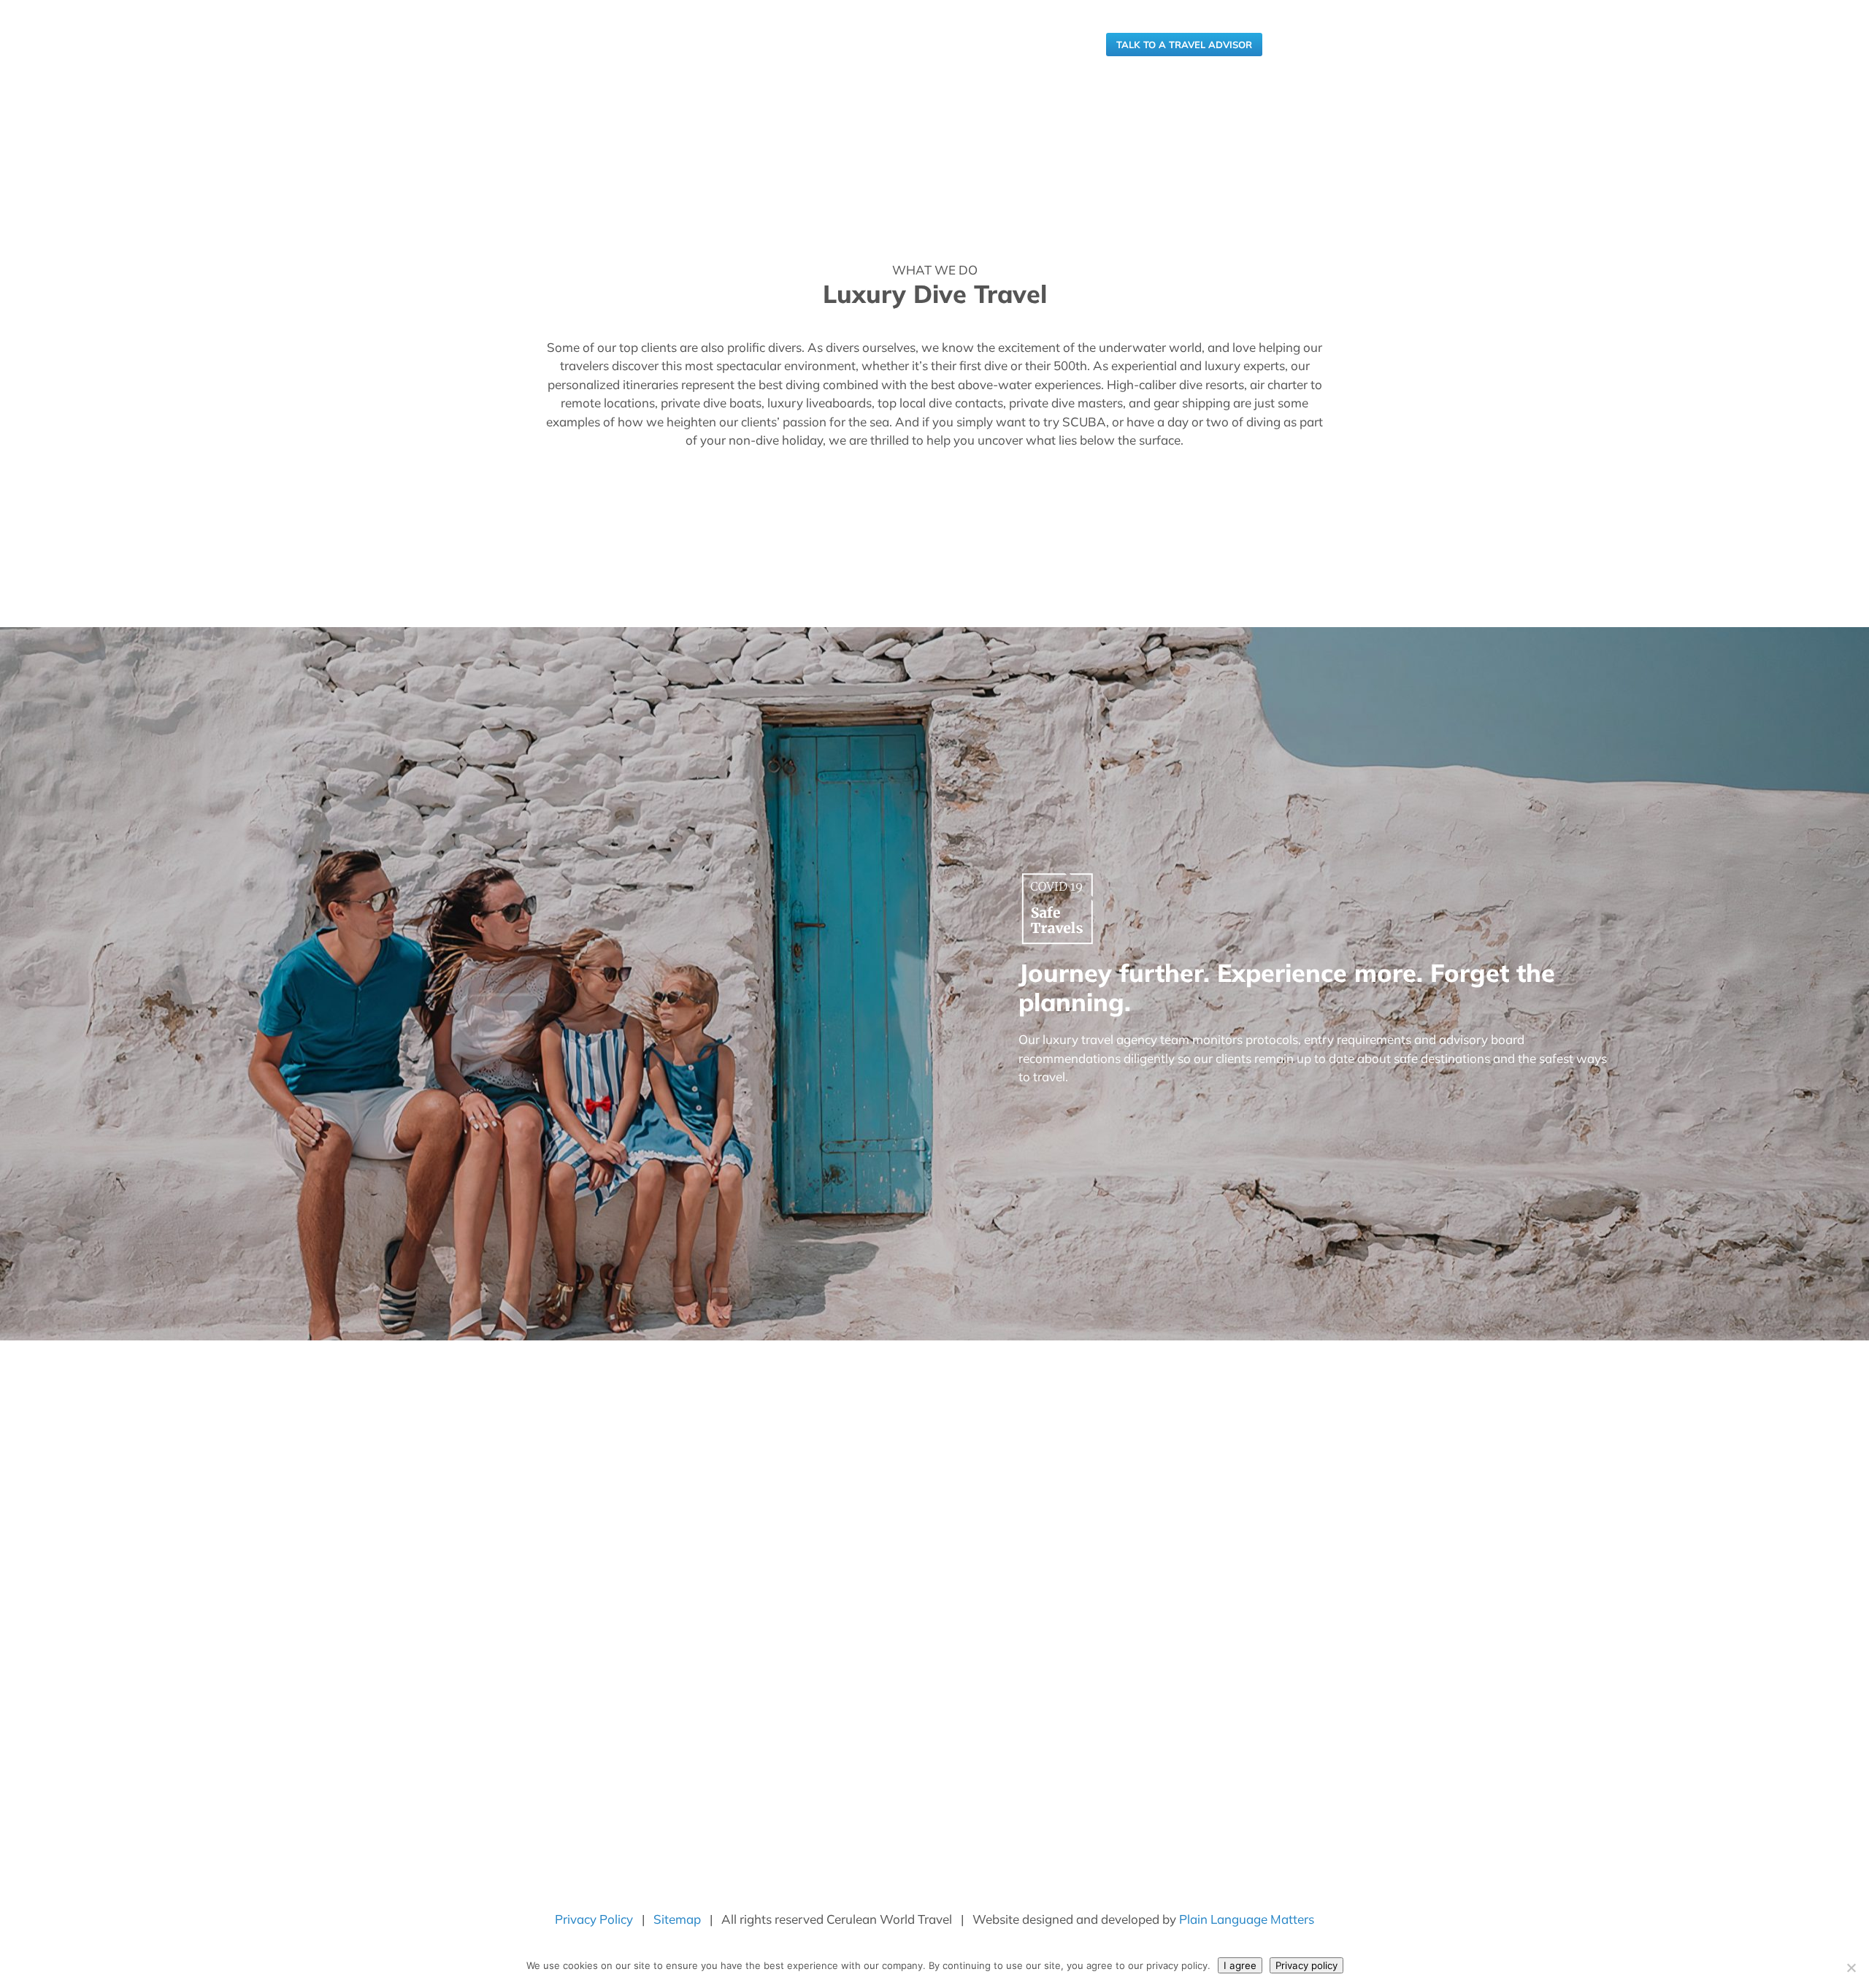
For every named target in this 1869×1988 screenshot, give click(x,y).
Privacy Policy (594, 1919)
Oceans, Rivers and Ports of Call (893, 1662)
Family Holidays (577, 1587)
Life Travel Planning (587, 1686)
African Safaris (852, 1507)
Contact (1156, 1409)
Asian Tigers (847, 1541)
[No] (1851, 1968)
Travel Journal (1074, 1409)
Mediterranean (852, 1645)
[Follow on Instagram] (1136, 1774)
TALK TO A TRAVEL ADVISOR (1184, 45)
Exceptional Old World (870, 1593)
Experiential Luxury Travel (601, 1508)
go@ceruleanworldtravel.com (1178, 1595)
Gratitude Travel (578, 1607)
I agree (1240, 1965)
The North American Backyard (889, 1713)
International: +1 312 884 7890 (1016, 45)
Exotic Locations (856, 1576)
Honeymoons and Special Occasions (625, 1627)
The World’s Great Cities (875, 1731)
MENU (1297, 45)
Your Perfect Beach (863, 1748)
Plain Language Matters (1247, 1919)
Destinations (896, 1409)
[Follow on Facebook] (1107, 1774)
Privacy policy (1306, 1965)
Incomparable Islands (867, 1627)
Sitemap (677, 1919)
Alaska (833, 1524)
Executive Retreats (585, 1567)
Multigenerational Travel (597, 1705)
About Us (717, 1409)
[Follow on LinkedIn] (1165, 1774)
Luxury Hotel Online (587, 1745)
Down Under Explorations (878, 1559)
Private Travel (572, 1725)
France (834, 1610)
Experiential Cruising (588, 1548)
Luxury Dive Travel (584, 1666)
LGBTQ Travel (573, 1646)
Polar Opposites (855, 1679)
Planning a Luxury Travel (598, 1528)
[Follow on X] (1194, 1774)
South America (852, 1696)
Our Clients (983, 1409)
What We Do (802, 1409)
